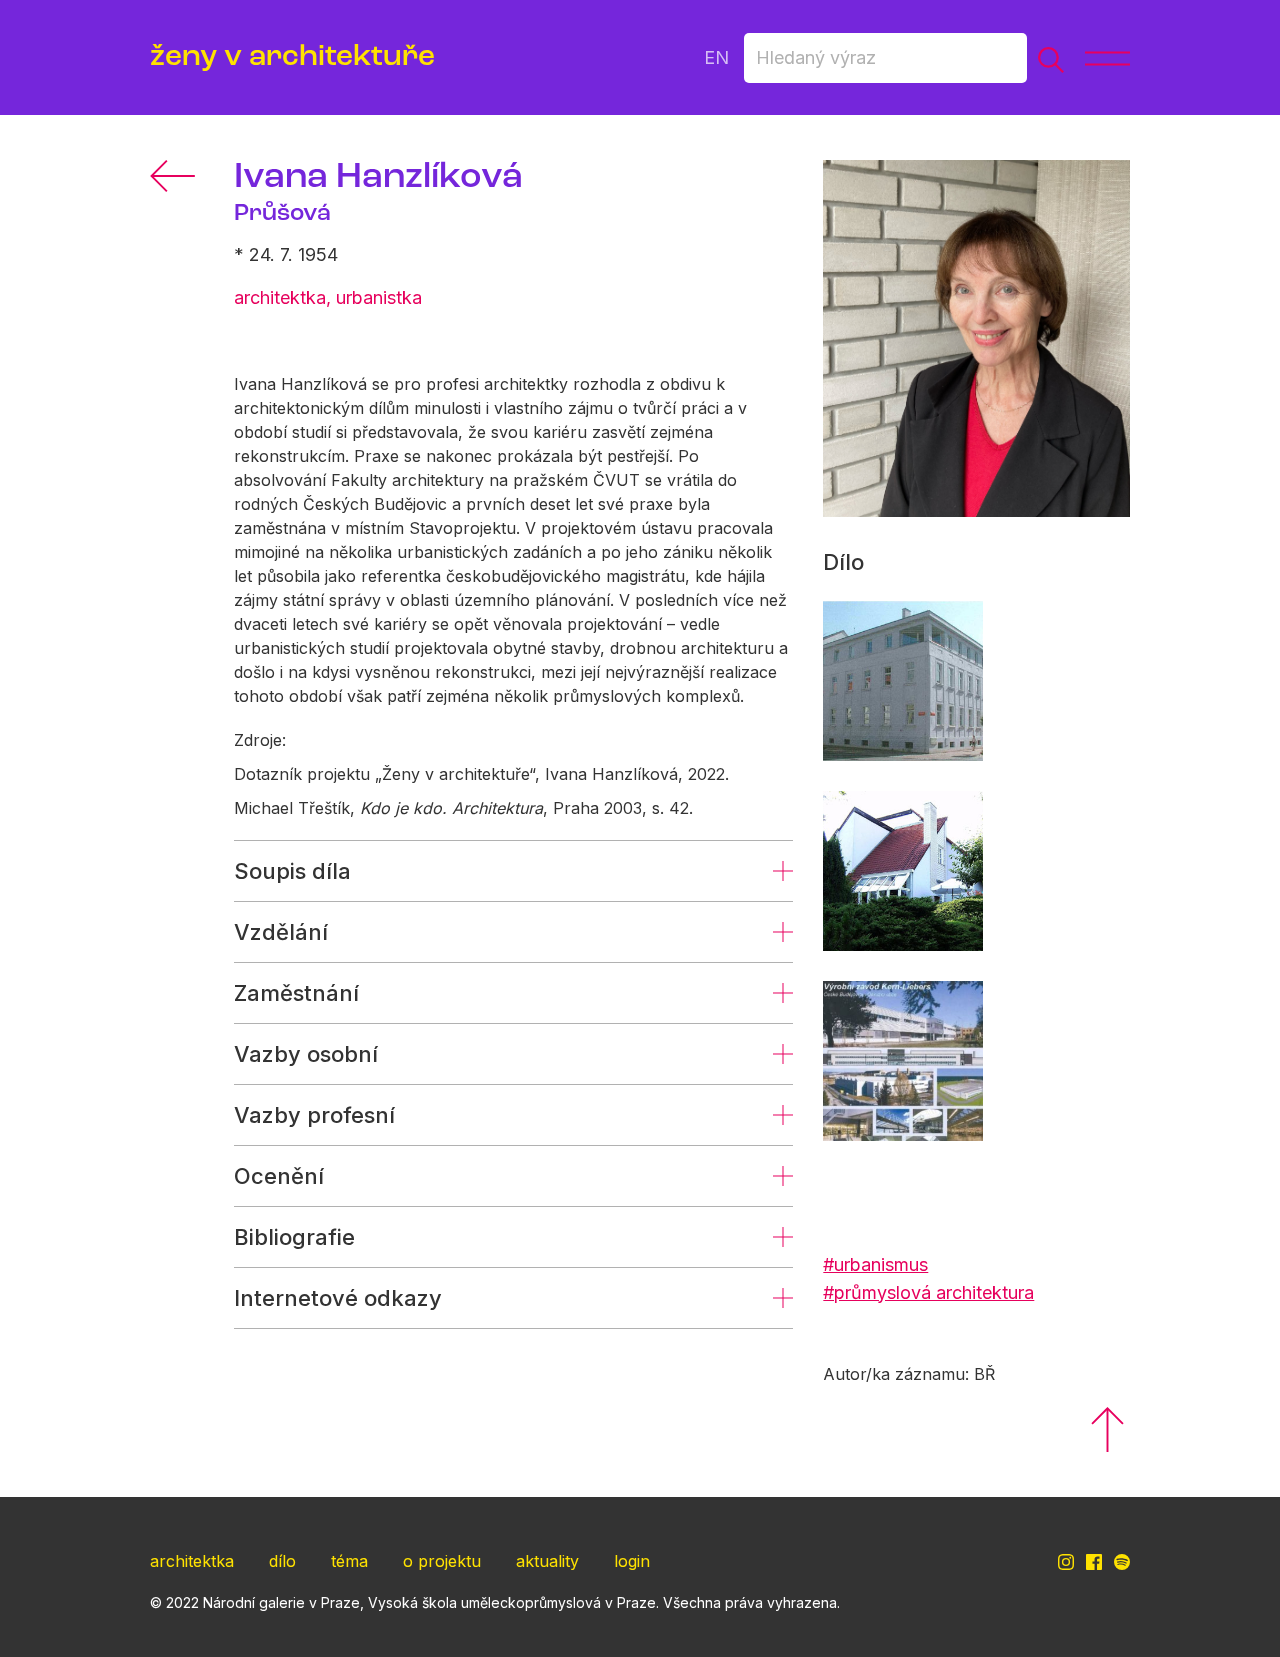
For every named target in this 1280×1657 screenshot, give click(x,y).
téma (349, 1561)
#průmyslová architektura (928, 1292)
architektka (192, 1561)
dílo (282, 1561)
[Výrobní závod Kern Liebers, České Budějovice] (903, 1061)
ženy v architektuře (292, 57)
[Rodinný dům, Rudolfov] (903, 871)
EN (716, 57)
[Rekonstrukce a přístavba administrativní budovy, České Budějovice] (903, 681)
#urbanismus (875, 1264)
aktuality (547, 1561)
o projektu (442, 1561)
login (632, 1561)
